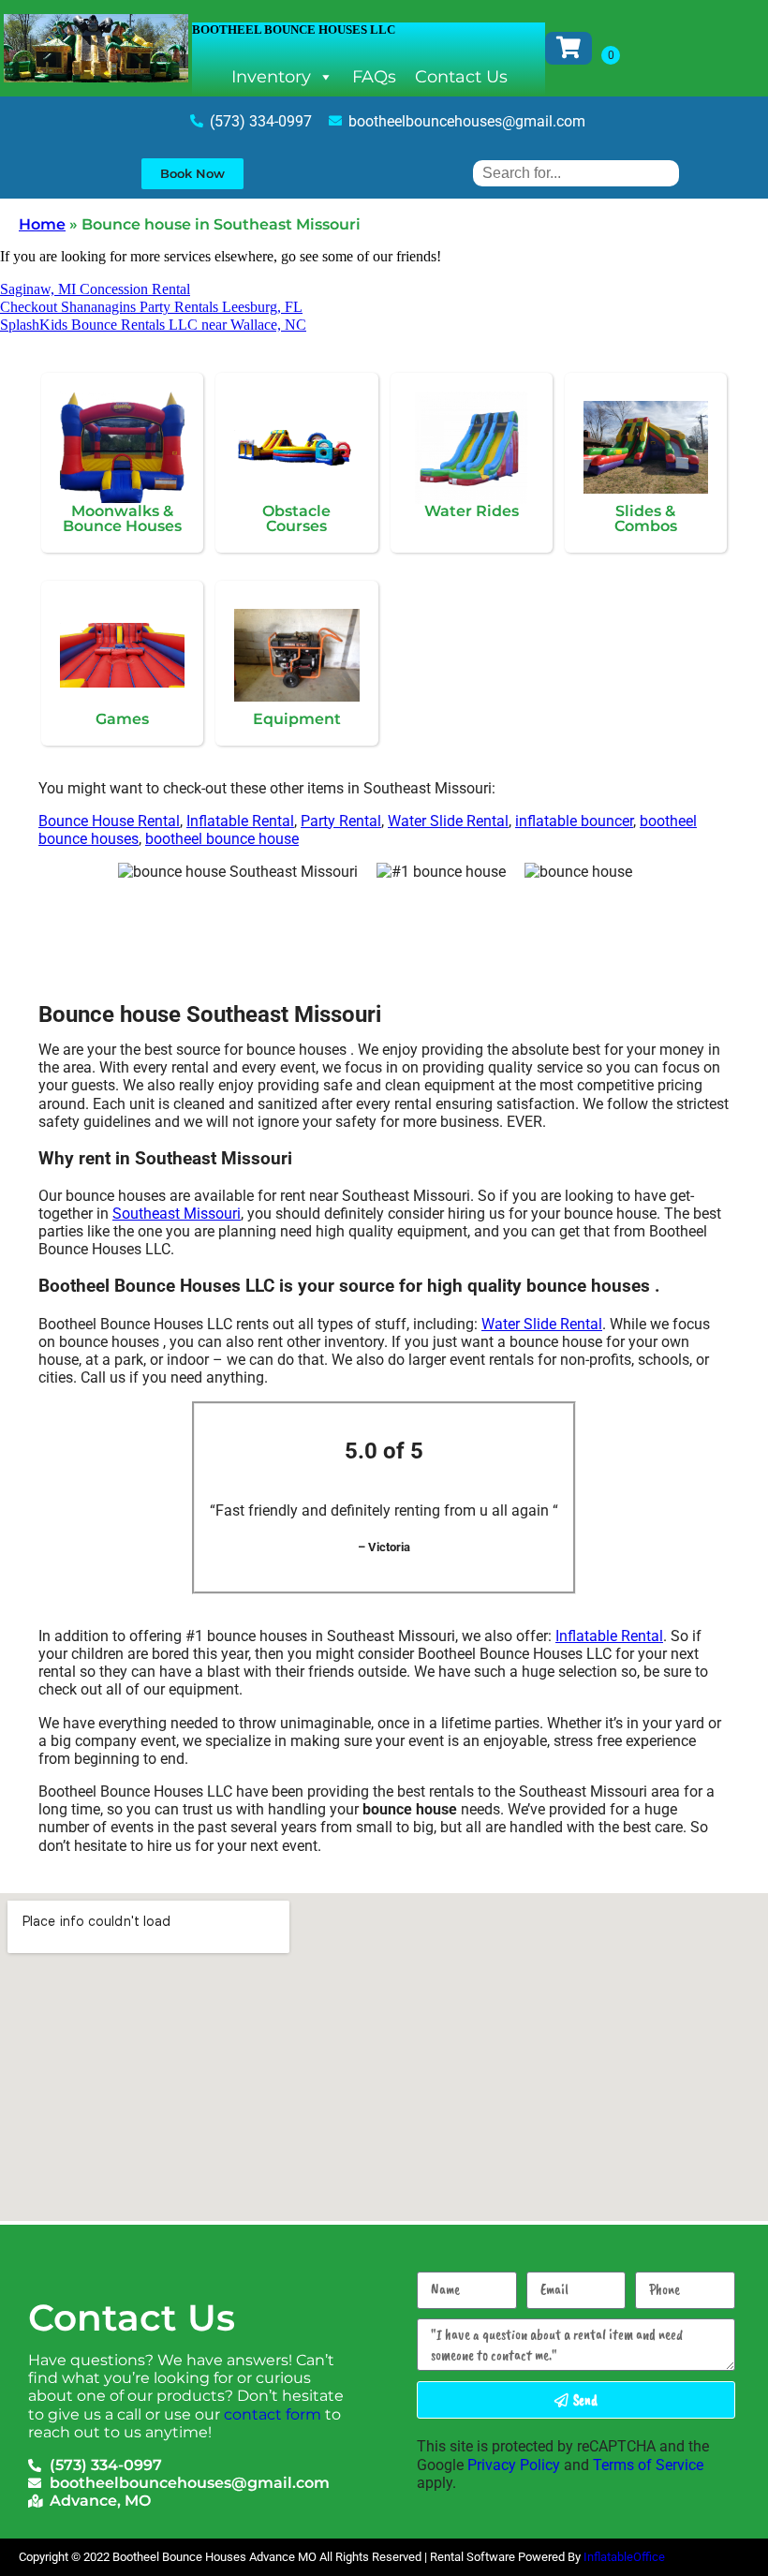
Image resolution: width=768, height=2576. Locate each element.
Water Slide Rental (448, 821)
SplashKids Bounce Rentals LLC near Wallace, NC (153, 325)
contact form (273, 2414)
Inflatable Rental (240, 821)
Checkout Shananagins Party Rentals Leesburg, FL (151, 307)
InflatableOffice (624, 2557)
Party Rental (341, 821)
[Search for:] (576, 173)
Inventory (271, 77)
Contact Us (461, 77)
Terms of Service (648, 2465)
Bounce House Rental (109, 821)
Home (42, 224)
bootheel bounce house (222, 839)
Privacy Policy (514, 2465)
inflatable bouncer (574, 821)
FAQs (374, 77)
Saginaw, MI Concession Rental (95, 289)
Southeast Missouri (177, 1214)
